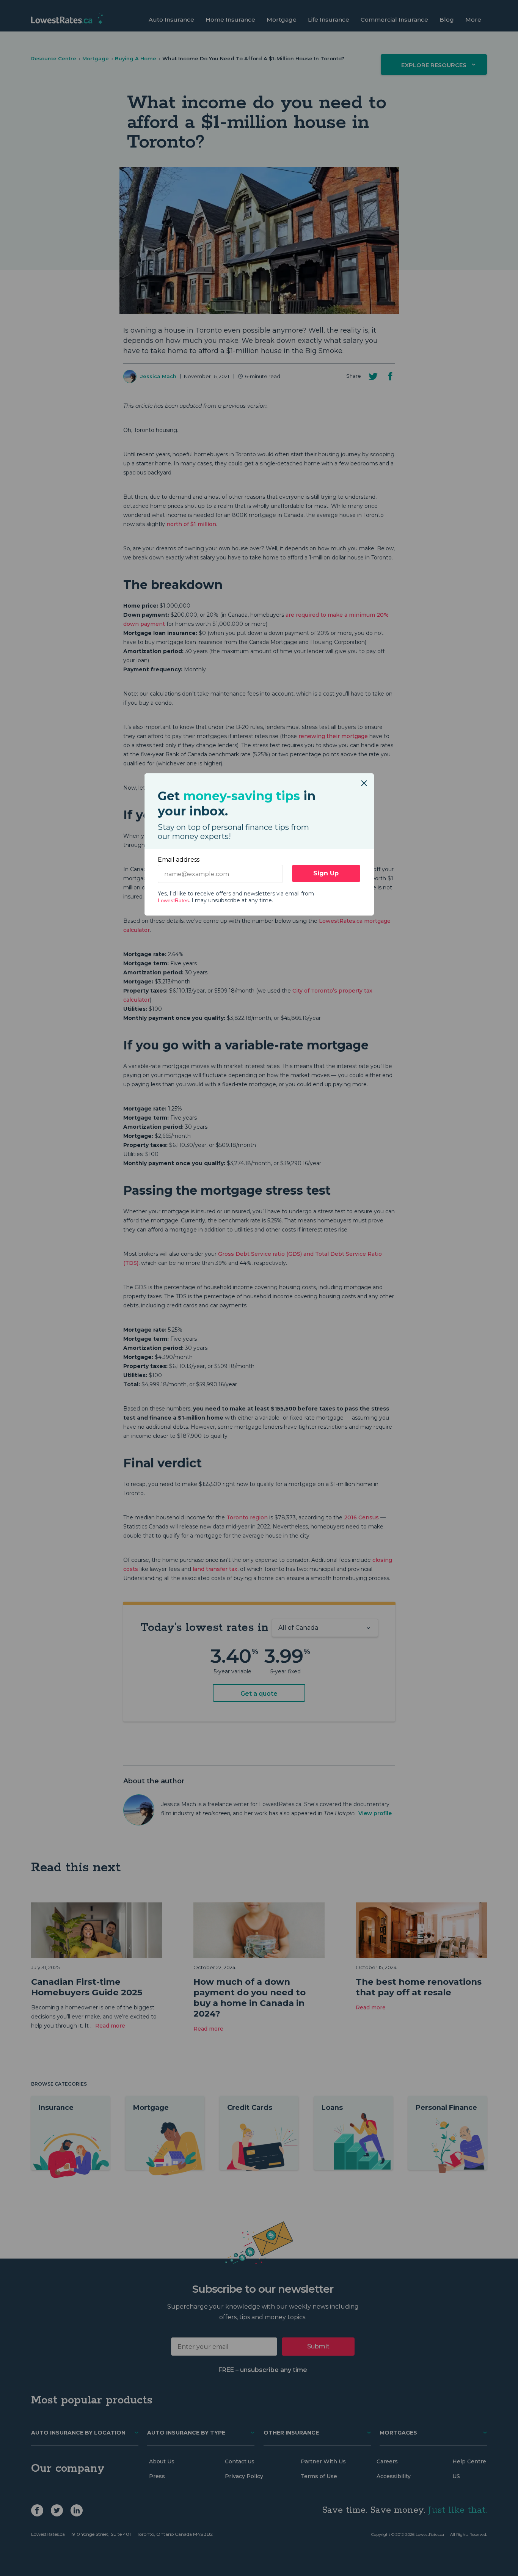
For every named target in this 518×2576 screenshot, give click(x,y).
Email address (179, 860)
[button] (364, 779)
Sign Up (326, 873)
